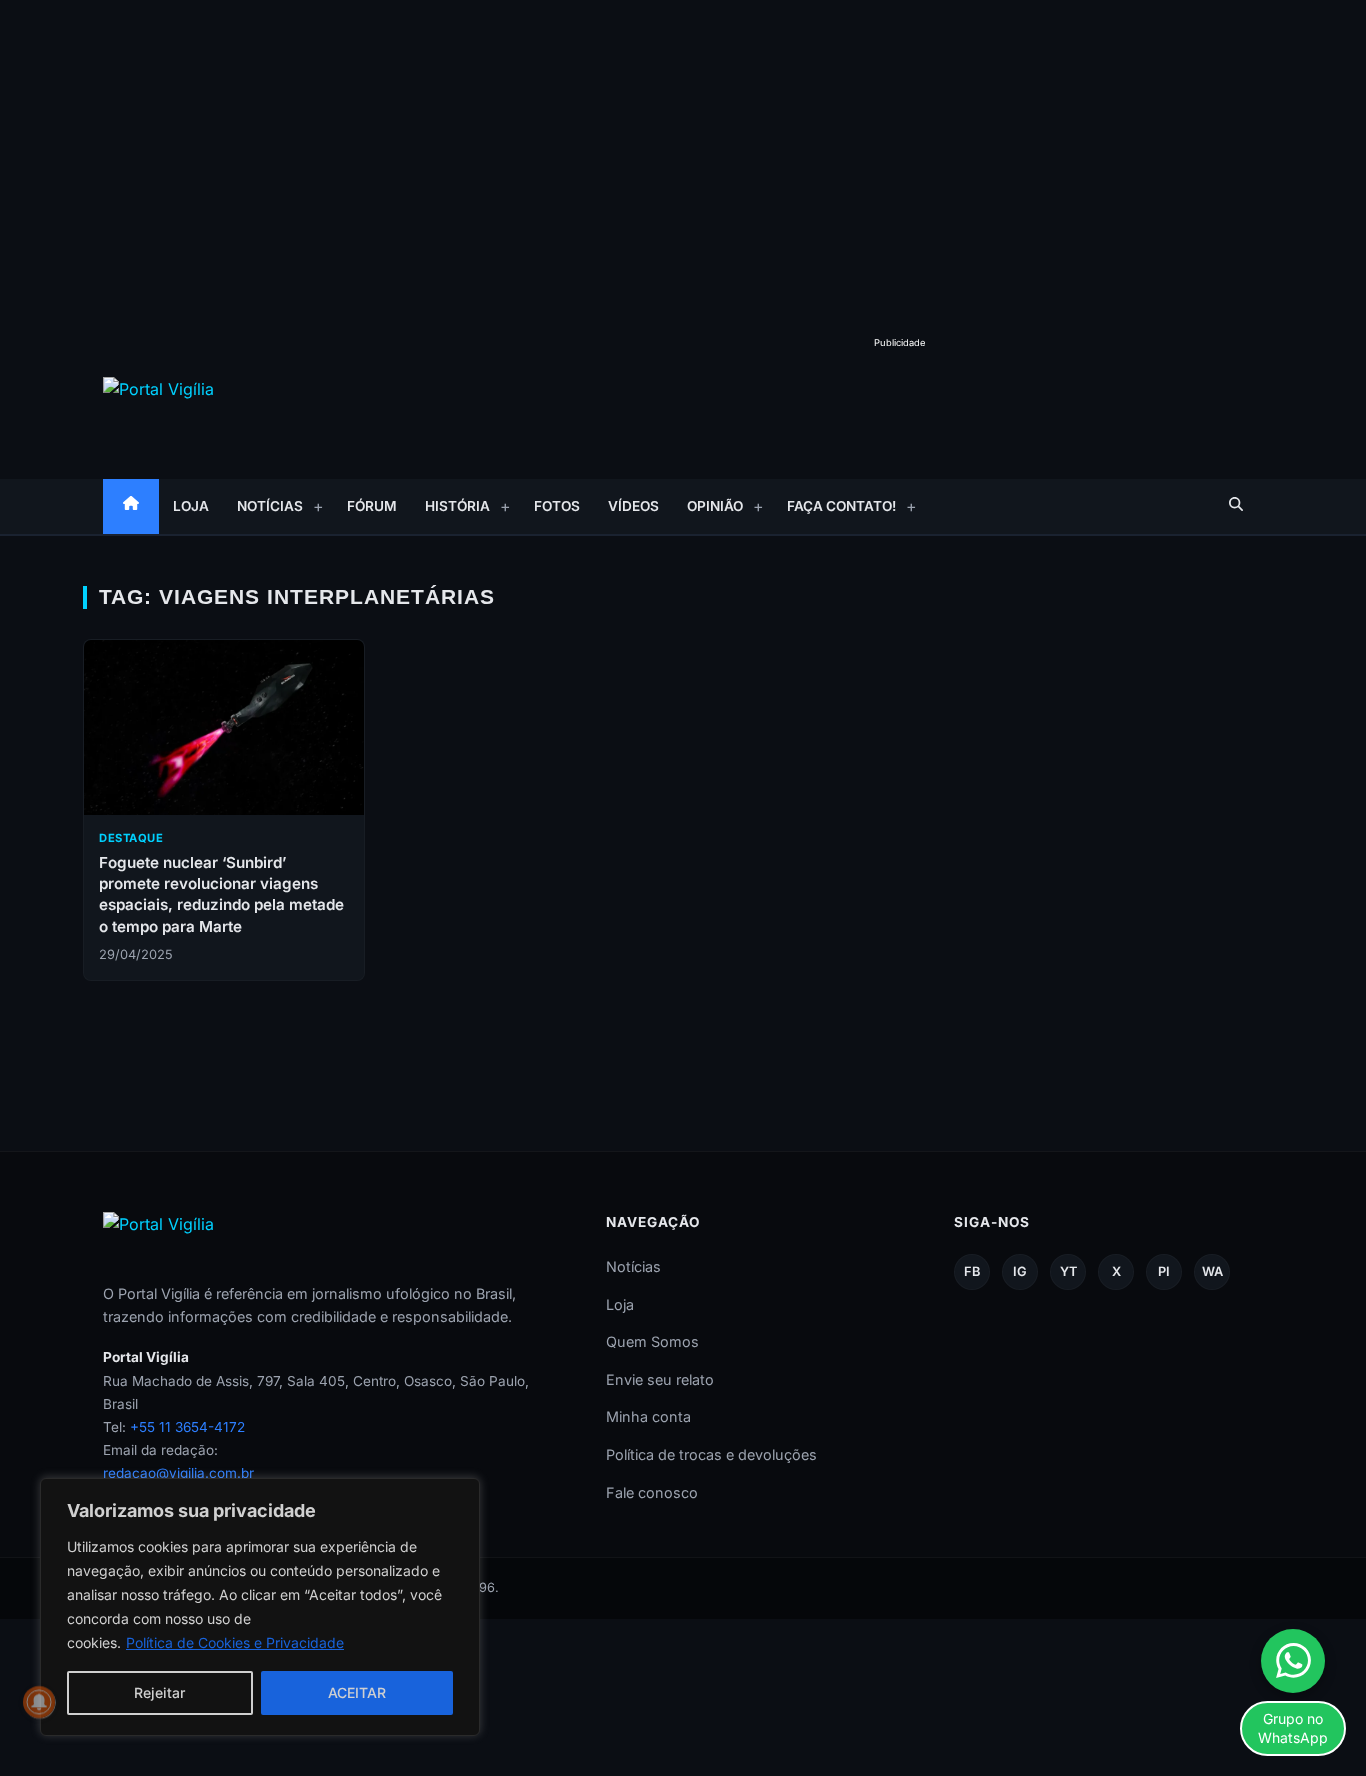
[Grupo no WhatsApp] (1293, 1661)
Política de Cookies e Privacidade (235, 1642)
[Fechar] (459, 1495)
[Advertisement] (683, 150)
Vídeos (633, 506)
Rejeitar (159, 1692)
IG (1020, 1271)
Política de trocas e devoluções (711, 1454)
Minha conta (648, 1416)
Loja (191, 506)
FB (972, 1271)
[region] (260, 1607)
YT (1068, 1271)
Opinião (715, 506)
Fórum (372, 506)
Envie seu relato (660, 1379)
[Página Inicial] (131, 506)
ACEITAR (357, 1692)
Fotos (557, 506)
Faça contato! (841, 506)
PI (1164, 1271)
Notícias (270, 506)
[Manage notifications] (39, 1702)
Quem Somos (652, 1341)
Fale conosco (652, 1492)
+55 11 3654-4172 (187, 1427)
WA (1212, 1271)
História (457, 506)
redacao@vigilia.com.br (178, 1473)
